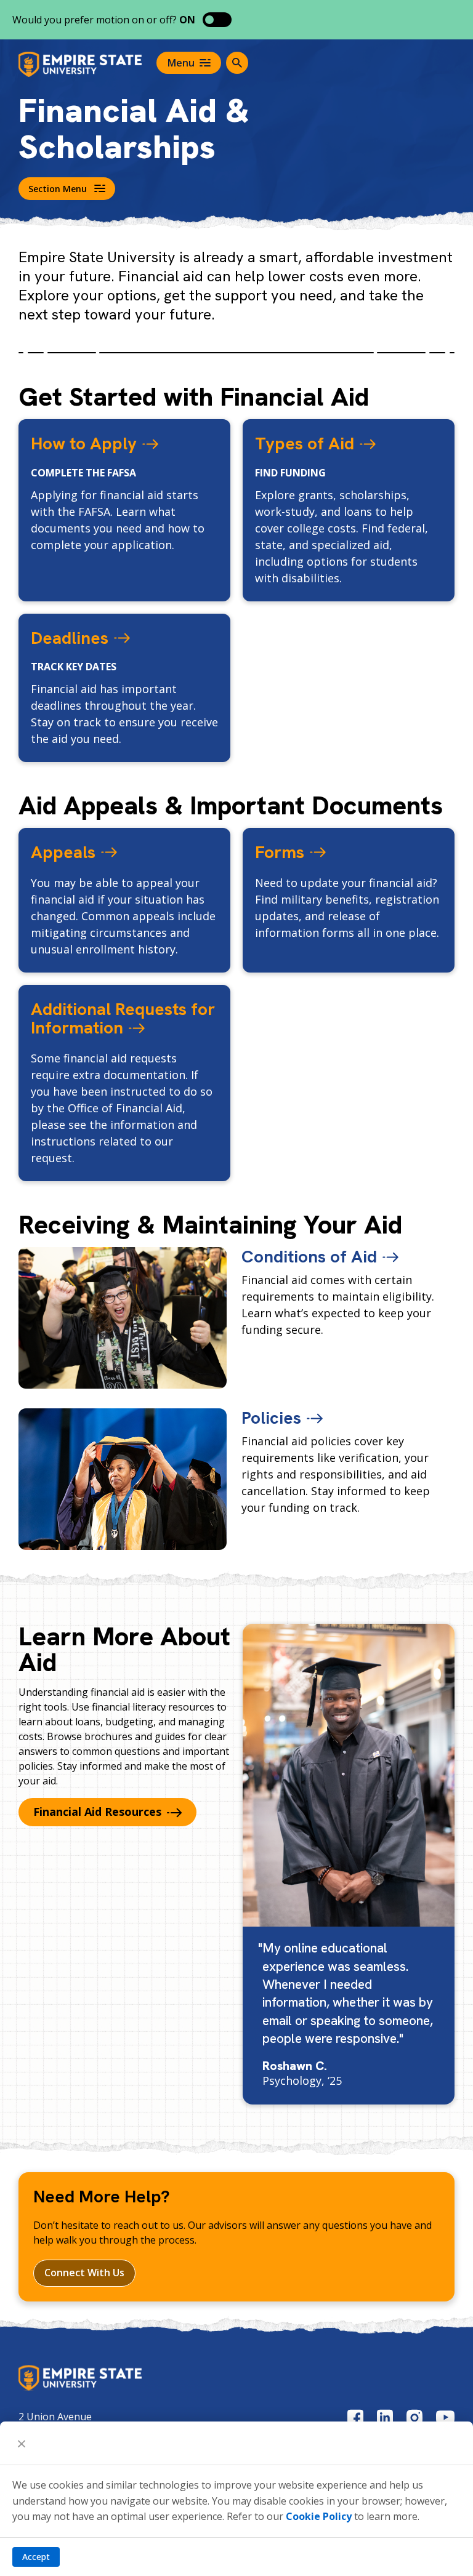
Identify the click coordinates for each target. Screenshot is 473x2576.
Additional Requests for (123, 1018)
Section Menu (58, 189)
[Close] (22, 2443)
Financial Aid (97, 1812)
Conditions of (309, 1256)
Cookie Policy (319, 2516)
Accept (36, 2557)
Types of (305, 443)
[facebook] (355, 2418)
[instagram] (414, 2418)
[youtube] (445, 2417)
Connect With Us (84, 2273)
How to (84, 443)
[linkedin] (385, 2418)
